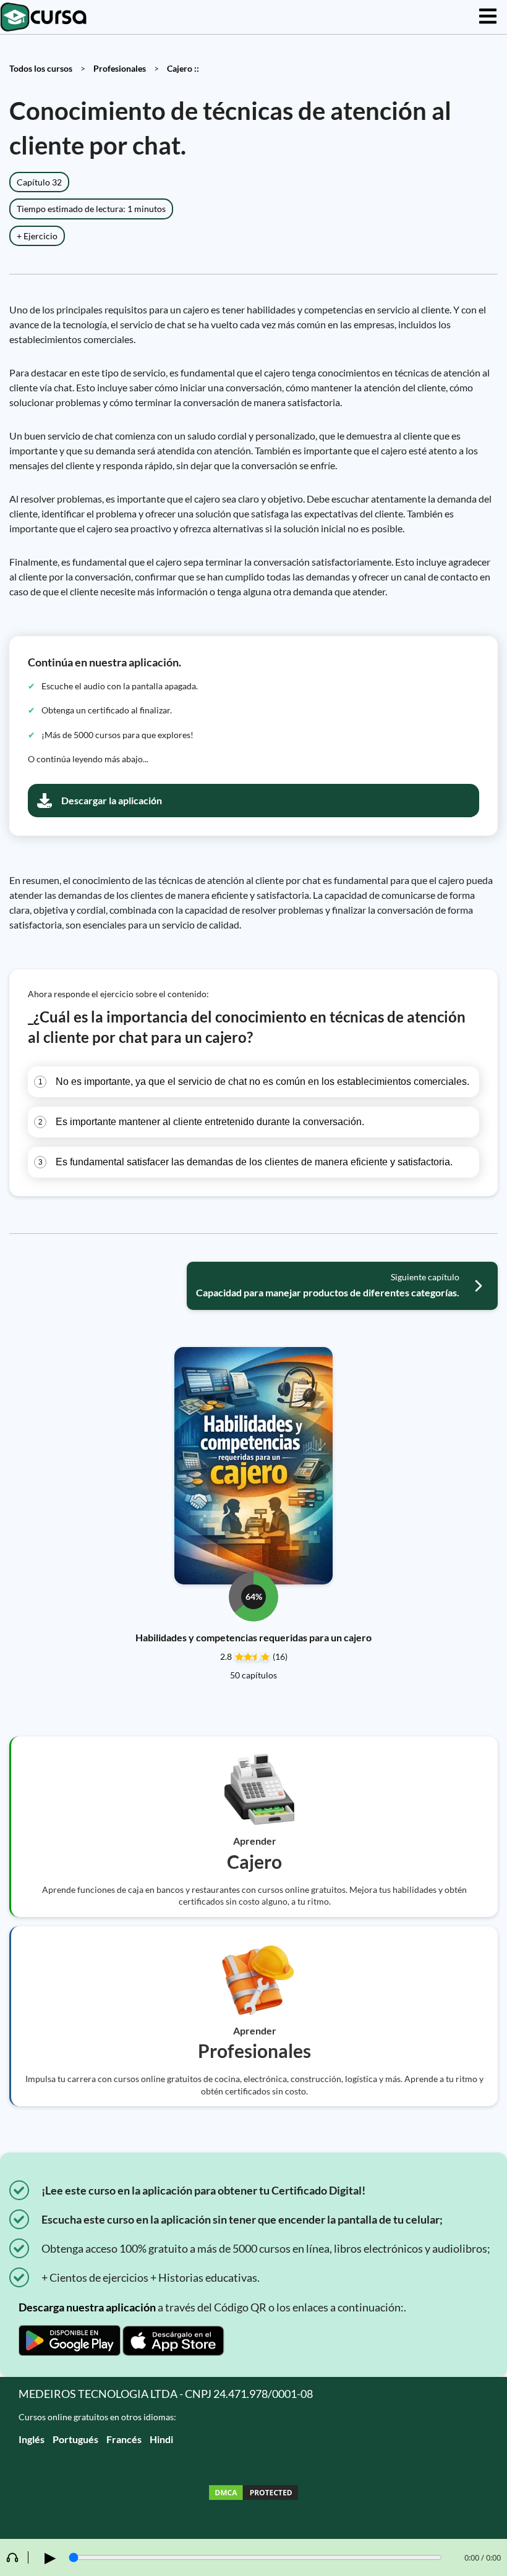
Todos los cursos (41, 68)
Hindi (161, 2439)
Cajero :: (183, 68)
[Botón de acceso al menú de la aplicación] (488, 17)
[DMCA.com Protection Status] (253, 2494)
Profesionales (120, 68)
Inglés (32, 2439)
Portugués (75, 2439)
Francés (124, 2439)
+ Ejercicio (37, 236)
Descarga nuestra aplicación (87, 2307)
